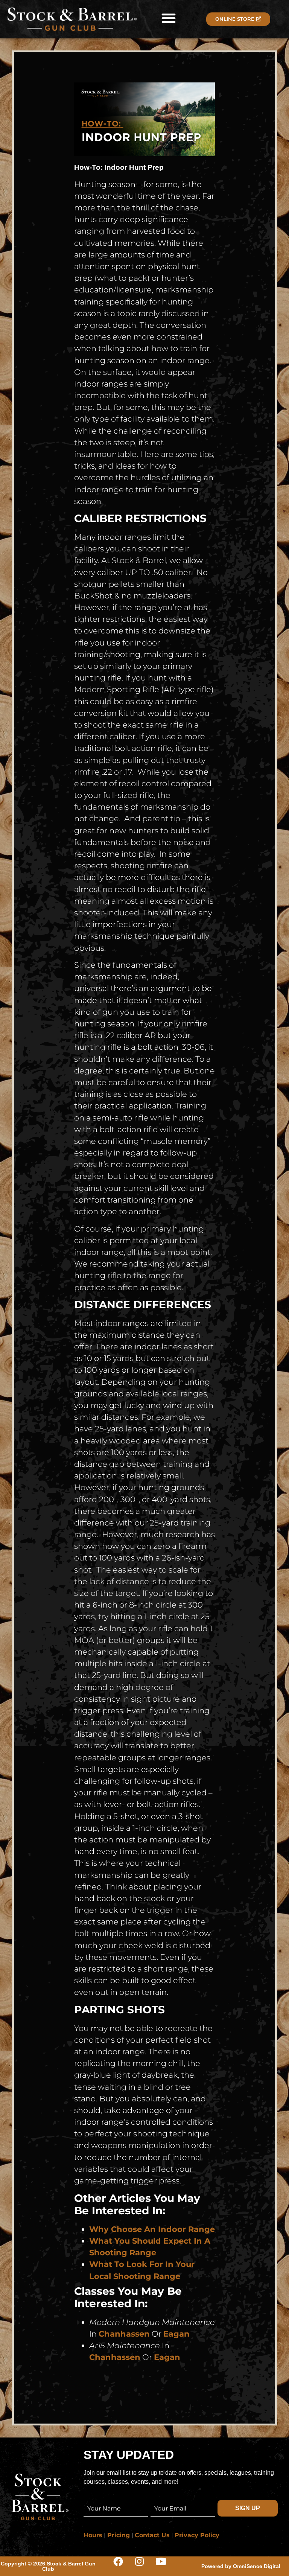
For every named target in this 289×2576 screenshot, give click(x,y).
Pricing (119, 2535)
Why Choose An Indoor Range (152, 2229)
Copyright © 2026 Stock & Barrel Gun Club (48, 2566)
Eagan (176, 2334)
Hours (93, 2535)
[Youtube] (166, 2566)
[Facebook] (123, 2566)
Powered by (241, 2566)
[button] (169, 18)
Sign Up (248, 2508)
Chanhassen (124, 2334)
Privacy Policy (197, 2535)
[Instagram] (144, 2566)
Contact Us (152, 2535)
